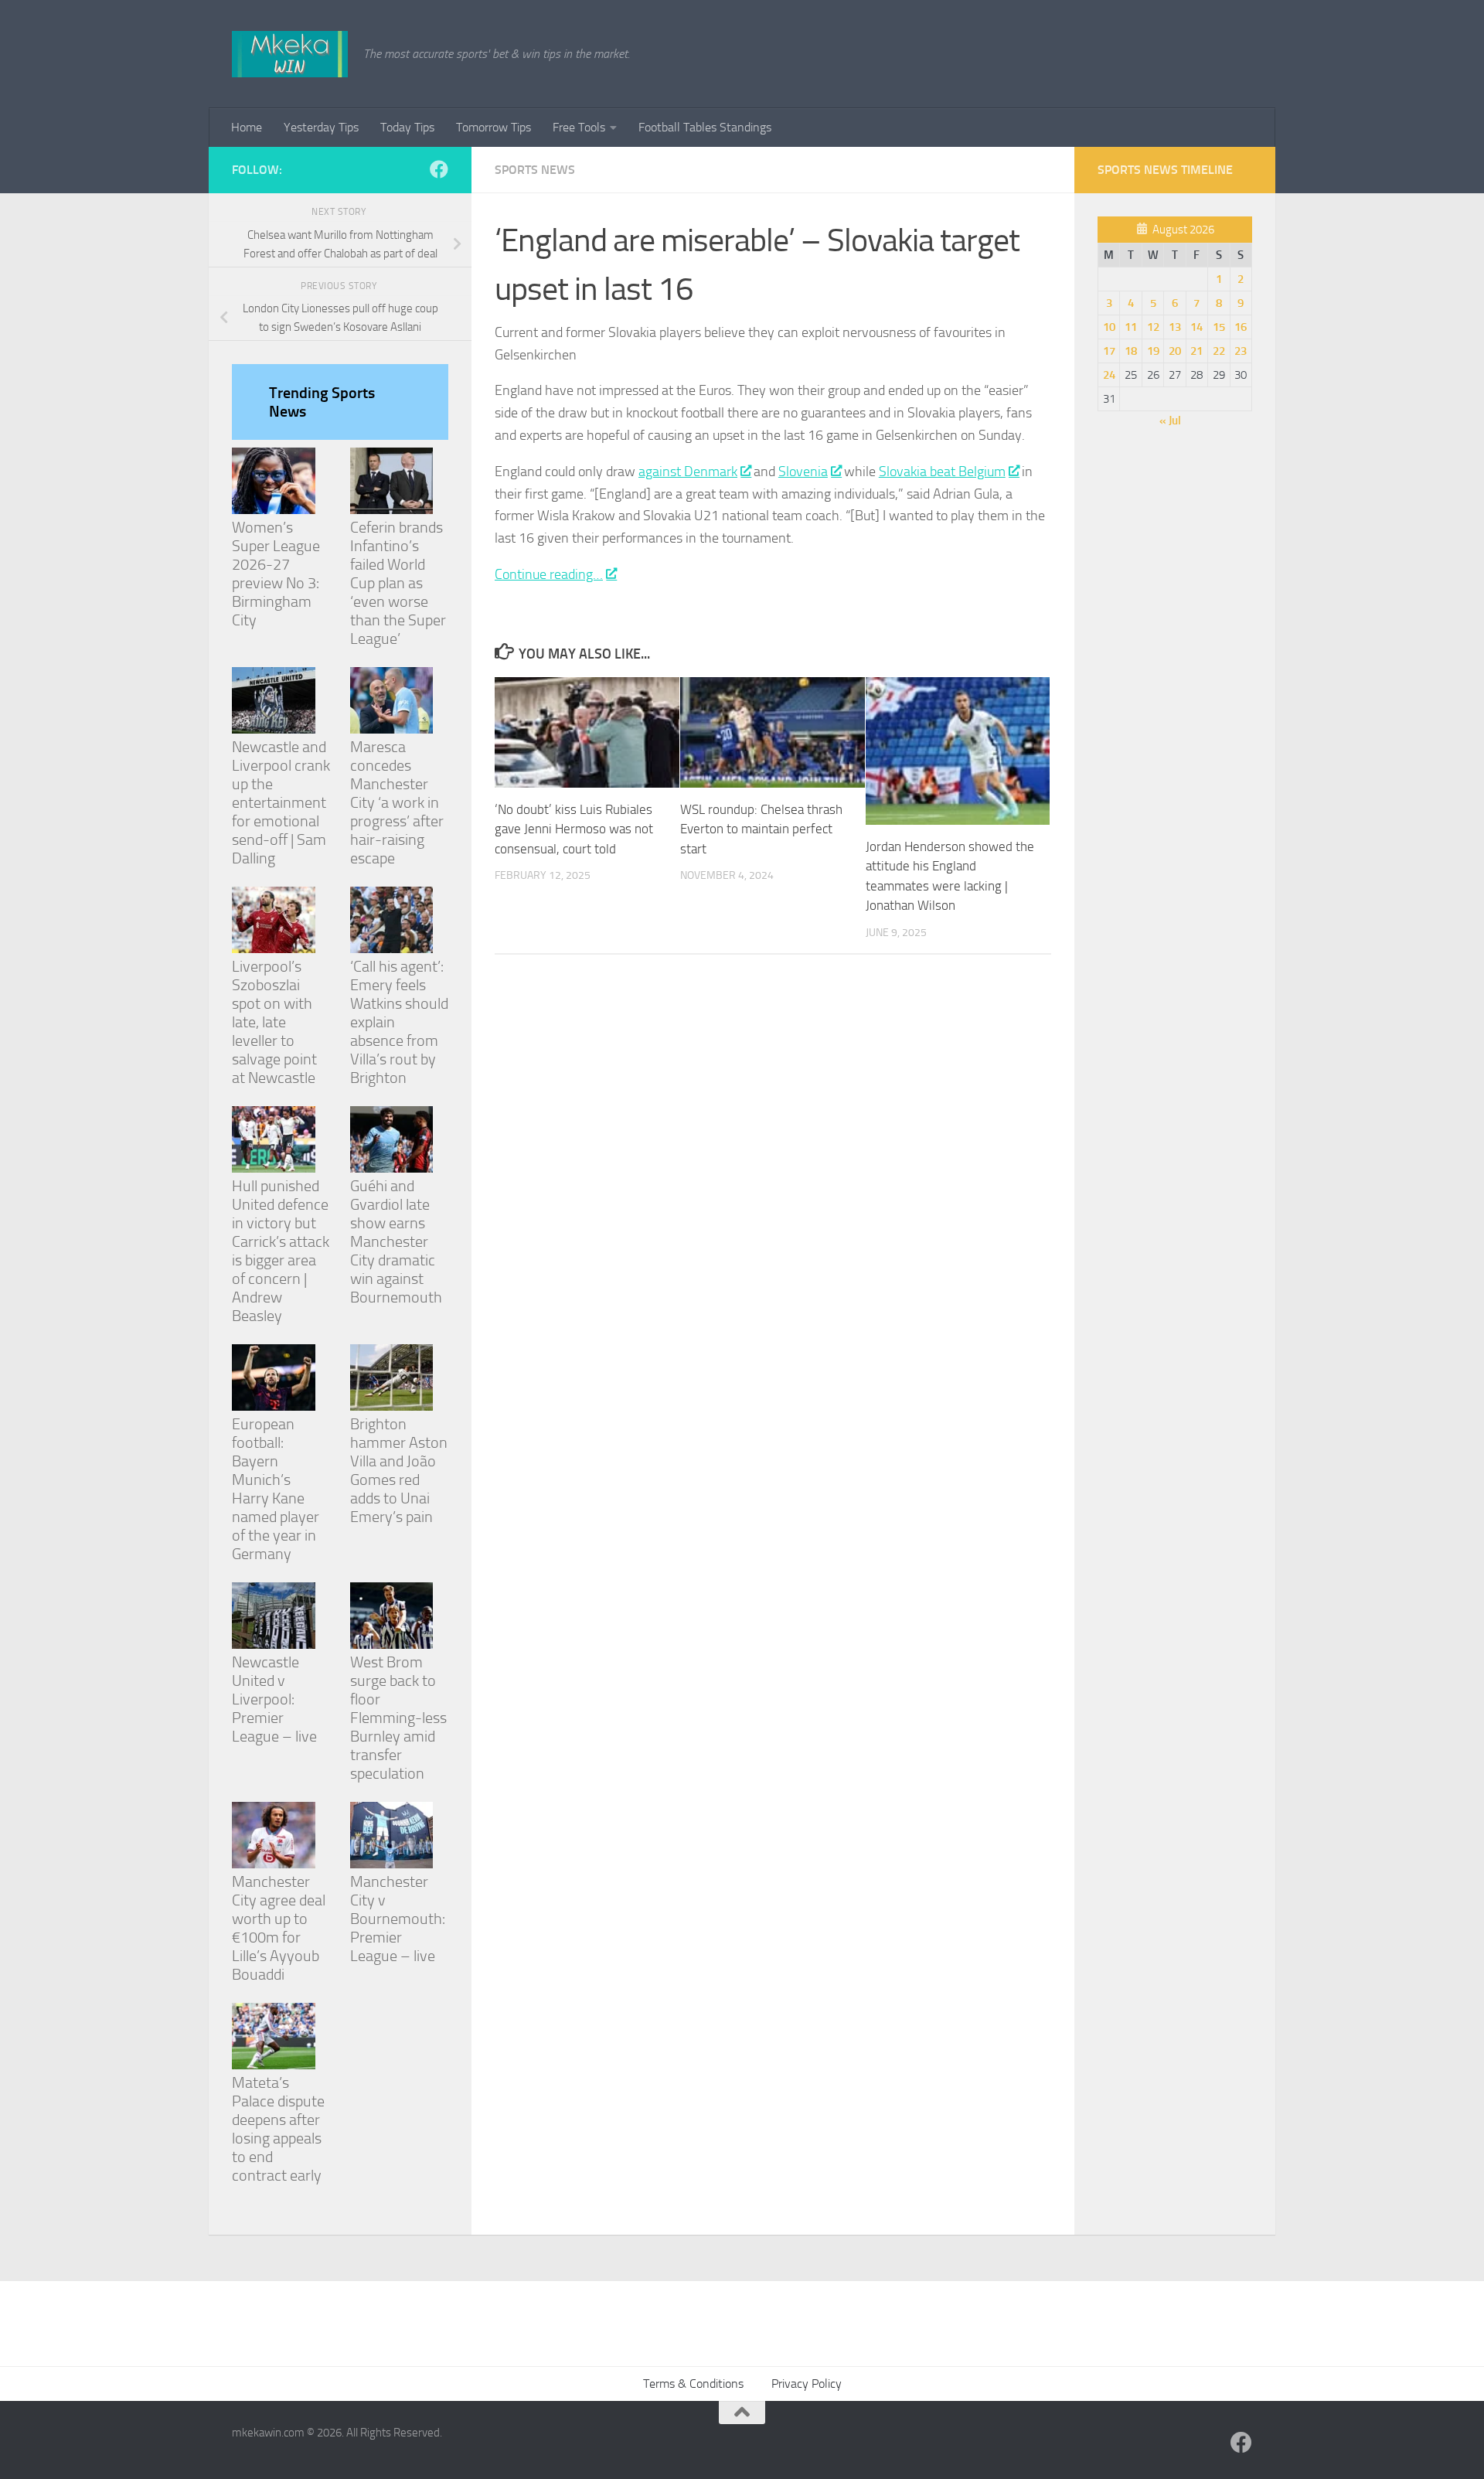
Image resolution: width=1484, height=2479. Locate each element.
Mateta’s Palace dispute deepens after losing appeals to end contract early (278, 2129)
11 (1131, 327)
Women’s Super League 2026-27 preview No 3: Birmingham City (276, 574)
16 (1241, 327)
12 (1153, 327)
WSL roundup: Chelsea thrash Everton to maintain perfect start (761, 829)
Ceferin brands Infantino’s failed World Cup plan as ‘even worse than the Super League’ (398, 583)
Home (247, 127)
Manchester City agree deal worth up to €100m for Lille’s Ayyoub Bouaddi (279, 1928)
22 (1219, 351)
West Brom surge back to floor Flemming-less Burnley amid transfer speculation (398, 1718)
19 (1153, 351)
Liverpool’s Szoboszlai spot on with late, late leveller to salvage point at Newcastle (274, 1022)
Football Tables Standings (705, 127)
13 (1175, 327)
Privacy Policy (807, 2384)
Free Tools (579, 127)
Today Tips (407, 127)
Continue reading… (549, 574)
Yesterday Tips (321, 127)
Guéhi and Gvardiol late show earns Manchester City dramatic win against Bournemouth (396, 1241)
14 (1196, 327)
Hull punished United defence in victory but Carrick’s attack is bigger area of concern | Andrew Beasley (281, 1251)
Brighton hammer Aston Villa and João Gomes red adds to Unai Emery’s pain (399, 1470)
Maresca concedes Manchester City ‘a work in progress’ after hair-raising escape (397, 802)
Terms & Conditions (693, 2384)
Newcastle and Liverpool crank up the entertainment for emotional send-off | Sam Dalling (281, 802)
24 (1109, 375)
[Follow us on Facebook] (439, 169)
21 (1196, 351)
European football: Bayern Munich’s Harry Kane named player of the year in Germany (276, 1489)
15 (1219, 327)
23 (1241, 351)
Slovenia (803, 472)
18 (1131, 351)
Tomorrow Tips (494, 127)
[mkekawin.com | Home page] (290, 54)
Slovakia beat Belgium (942, 472)
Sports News (535, 170)
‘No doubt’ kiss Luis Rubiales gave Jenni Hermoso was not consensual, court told (574, 829)
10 (1109, 327)
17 (1109, 351)
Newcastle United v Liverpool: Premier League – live (274, 1699)
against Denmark (688, 472)
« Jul (1170, 421)
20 (1175, 351)
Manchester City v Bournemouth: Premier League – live (398, 1919)
